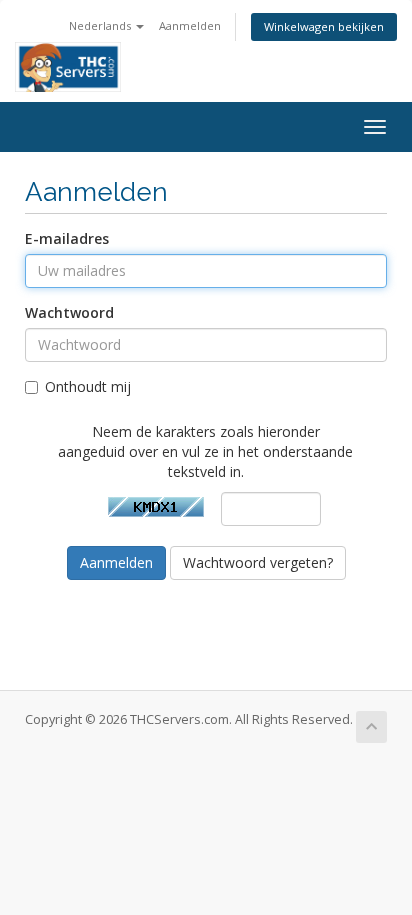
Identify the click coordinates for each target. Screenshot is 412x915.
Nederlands (101, 25)
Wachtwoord (69, 312)
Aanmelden (190, 25)
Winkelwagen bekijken (324, 26)
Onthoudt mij (88, 386)
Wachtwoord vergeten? (258, 562)
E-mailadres (67, 238)
